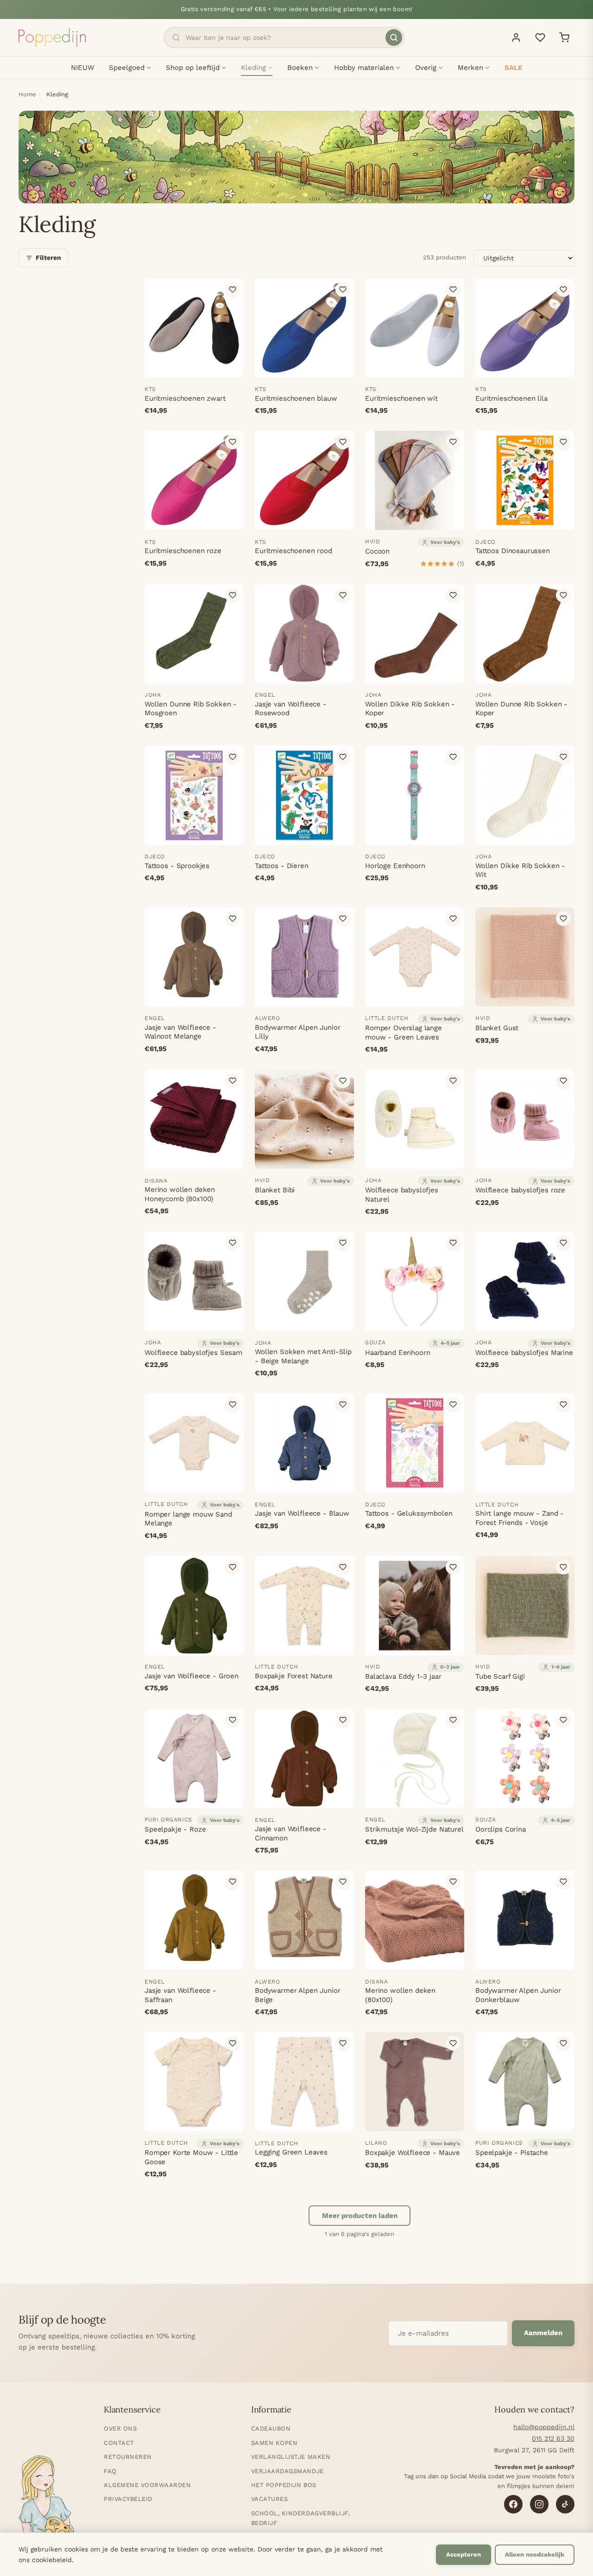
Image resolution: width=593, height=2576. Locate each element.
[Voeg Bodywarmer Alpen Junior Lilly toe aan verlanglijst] (343, 919)
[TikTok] (565, 2504)
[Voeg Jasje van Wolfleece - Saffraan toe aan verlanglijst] (233, 1882)
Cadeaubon (271, 2428)
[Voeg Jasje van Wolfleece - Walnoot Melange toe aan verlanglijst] (233, 919)
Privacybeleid (128, 2499)
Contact (119, 2443)
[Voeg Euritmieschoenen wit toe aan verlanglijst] (453, 290)
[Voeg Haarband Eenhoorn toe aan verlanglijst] (453, 1243)
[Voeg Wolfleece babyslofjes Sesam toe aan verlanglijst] (233, 1243)
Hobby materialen (364, 68)
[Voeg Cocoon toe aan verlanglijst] (453, 442)
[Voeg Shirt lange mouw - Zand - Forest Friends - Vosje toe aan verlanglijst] (563, 1405)
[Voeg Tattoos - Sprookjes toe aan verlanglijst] (233, 757)
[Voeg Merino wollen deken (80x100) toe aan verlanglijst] (453, 1882)
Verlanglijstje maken (291, 2457)
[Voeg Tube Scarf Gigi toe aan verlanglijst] (563, 1567)
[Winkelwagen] (564, 38)
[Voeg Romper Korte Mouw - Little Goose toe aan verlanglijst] (233, 2043)
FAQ (110, 2471)
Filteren (48, 258)
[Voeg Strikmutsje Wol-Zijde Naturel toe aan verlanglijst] (453, 1720)
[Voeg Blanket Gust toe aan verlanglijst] (563, 919)
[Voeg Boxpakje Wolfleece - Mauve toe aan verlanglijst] (453, 2043)
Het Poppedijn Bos (284, 2485)
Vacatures (270, 2499)
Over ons (120, 2428)
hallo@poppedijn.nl (544, 2427)
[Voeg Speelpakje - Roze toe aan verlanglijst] (233, 1720)
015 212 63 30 (553, 2438)
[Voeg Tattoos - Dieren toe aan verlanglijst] (343, 757)
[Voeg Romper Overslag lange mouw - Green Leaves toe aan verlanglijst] (453, 919)
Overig (426, 68)
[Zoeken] (394, 38)
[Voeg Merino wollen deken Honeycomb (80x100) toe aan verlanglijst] (233, 1081)
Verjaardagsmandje (287, 2471)
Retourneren (128, 2457)
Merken (470, 68)
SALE (513, 68)
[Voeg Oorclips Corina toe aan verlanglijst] (563, 1720)
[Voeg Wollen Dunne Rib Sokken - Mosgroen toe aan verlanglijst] (233, 595)
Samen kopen (274, 2443)
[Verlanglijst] (540, 38)
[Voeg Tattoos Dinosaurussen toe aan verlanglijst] (563, 442)
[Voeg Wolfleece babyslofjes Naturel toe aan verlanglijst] (453, 1081)
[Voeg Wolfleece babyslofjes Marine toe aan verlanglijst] (563, 1243)
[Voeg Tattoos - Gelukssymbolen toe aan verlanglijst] (453, 1405)
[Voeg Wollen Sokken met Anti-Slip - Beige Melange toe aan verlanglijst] (343, 1243)
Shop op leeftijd (193, 68)
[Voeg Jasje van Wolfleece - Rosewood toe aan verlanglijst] (343, 595)
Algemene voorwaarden (147, 2485)
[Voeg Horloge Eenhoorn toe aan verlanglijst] (453, 757)
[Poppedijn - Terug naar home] (52, 38)
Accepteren (464, 2554)
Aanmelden (543, 2333)
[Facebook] (513, 2504)
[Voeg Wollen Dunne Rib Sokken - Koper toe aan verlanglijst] (563, 595)
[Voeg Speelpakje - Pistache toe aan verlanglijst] (563, 2043)
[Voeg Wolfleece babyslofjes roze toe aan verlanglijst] (563, 1081)
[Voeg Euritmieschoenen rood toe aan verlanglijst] (343, 442)
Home (27, 94)
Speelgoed (127, 68)
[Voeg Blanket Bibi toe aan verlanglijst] (343, 1081)
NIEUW (82, 68)
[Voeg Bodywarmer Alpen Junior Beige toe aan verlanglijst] (343, 1882)
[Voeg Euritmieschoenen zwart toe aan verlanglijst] (233, 290)
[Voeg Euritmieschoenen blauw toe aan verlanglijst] (343, 290)
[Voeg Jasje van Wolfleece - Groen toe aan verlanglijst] (233, 1567)
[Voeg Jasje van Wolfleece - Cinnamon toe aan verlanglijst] (343, 1720)
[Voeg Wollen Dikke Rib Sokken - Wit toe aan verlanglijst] (563, 757)
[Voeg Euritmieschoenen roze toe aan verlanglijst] (233, 442)
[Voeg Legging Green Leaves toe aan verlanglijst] (343, 2043)
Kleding (253, 68)
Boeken (300, 68)
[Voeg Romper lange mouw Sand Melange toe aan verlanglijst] (233, 1405)
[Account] (516, 38)
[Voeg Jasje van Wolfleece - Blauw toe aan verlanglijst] (343, 1405)
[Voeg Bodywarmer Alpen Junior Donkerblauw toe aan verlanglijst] (563, 1882)
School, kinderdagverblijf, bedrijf (301, 2518)
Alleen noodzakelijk (535, 2554)
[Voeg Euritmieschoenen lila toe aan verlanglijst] (563, 290)
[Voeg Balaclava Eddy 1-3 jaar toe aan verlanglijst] (453, 1567)
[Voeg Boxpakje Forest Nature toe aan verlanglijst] (343, 1567)
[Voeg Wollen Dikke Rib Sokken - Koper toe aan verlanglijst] (453, 595)
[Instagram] (539, 2504)
